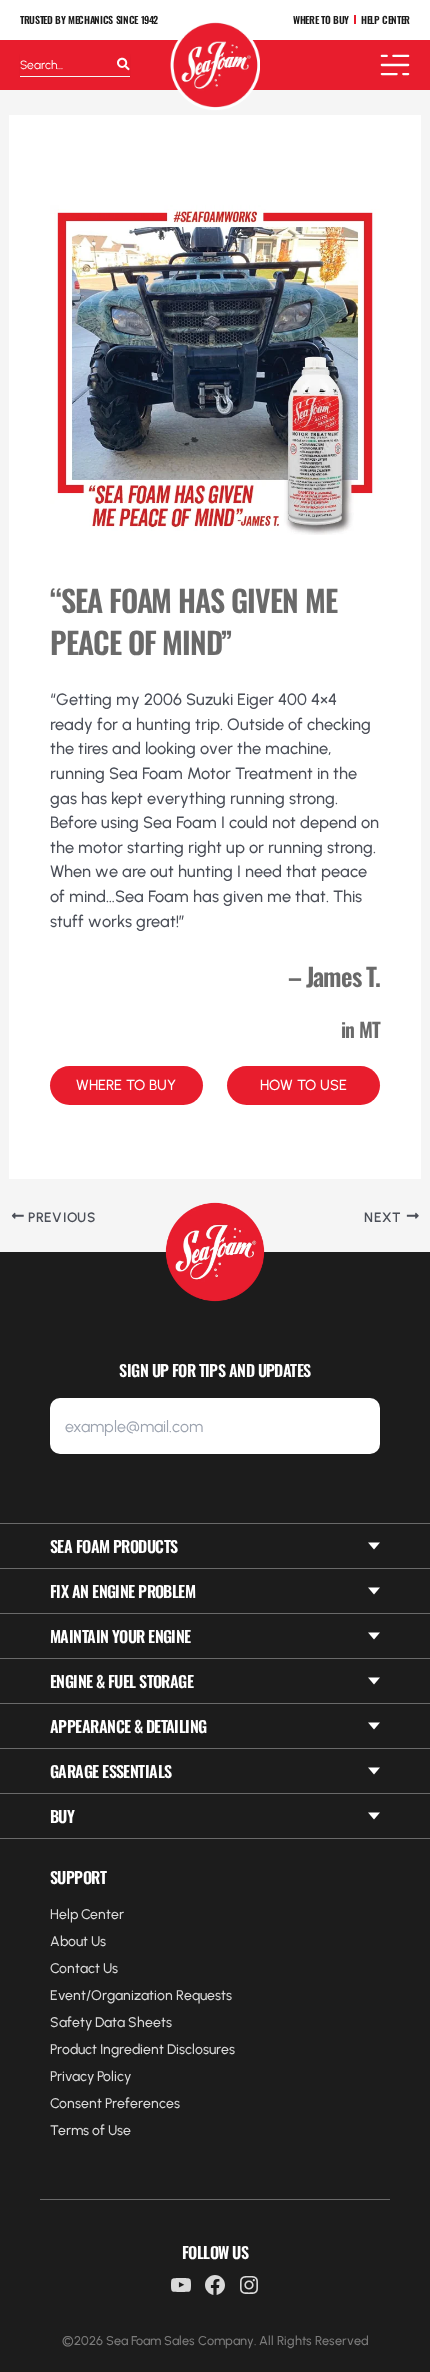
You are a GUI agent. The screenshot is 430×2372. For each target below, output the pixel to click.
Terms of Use (90, 2130)
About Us (78, 1941)
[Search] (123, 65)
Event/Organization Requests (141, 1995)
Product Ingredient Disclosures (142, 2049)
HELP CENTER (385, 20)
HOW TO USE (303, 1085)
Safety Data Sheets (111, 2022)
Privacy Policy (90, 2076)
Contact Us (84, 1968)
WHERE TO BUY (321, 20)
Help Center (87, 1914)
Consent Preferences (115, 2103)
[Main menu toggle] (395, 65)
